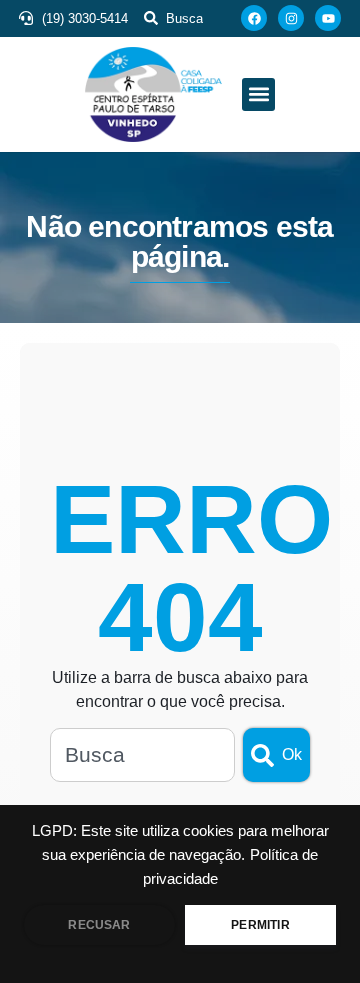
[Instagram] (291, 18)
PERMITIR (260, 925)
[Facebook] (254, 18)
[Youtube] (328, 18)
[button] (258, 94)
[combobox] (142, 755)
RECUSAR (99, 925)
